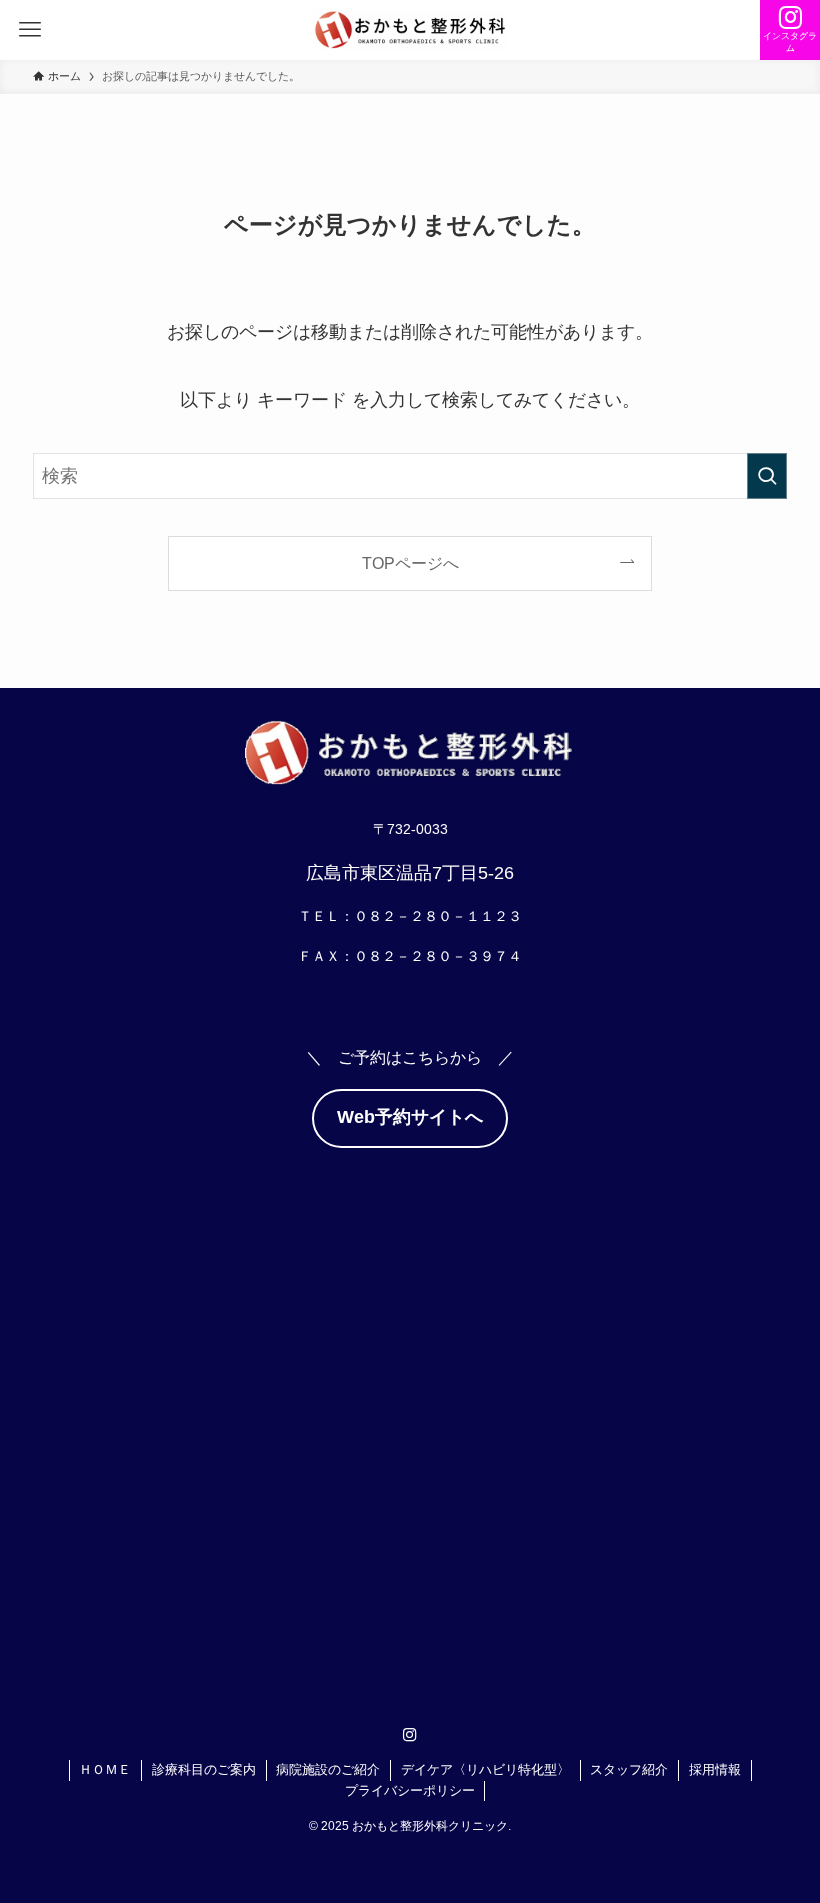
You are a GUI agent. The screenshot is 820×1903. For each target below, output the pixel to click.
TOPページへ (410, 563)
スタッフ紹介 (629, 1769)
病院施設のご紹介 (328, 1769)
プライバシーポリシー (410, 1790)
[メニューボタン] (30, 30)
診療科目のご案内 (204, 1769)
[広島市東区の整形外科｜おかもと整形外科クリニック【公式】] (409, 30)
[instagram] (410, 1735)
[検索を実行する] (767, 476)
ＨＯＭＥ (105, 1769)
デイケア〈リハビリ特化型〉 (485, 1769)
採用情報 (715, 1769)
